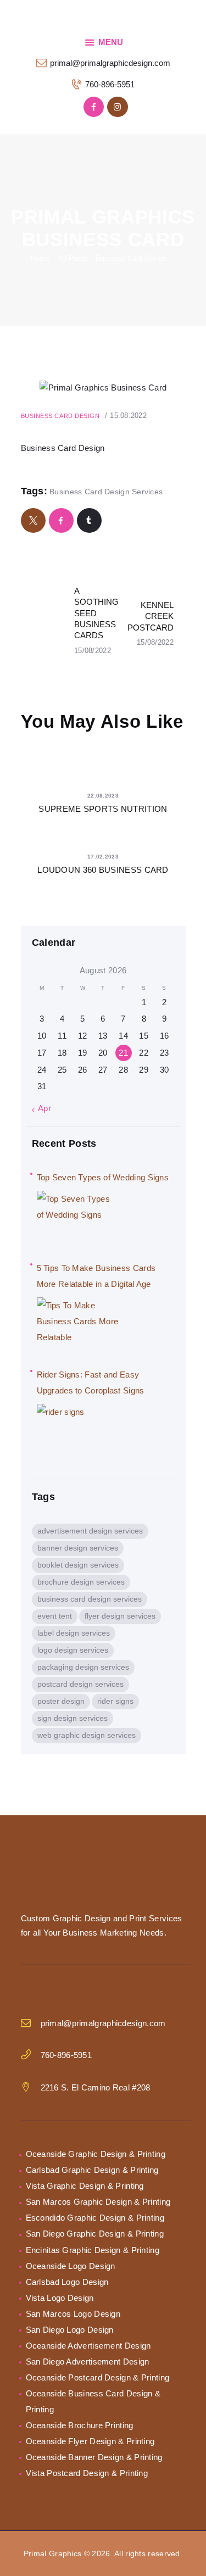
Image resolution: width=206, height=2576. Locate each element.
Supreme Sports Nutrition (103, 809)
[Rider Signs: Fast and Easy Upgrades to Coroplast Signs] (78, 1431)
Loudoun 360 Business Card (103, 870)
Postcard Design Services (80, 1684)
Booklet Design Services (78, 1565)
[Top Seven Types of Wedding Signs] (78, 1218)
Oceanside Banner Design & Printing (94, 2457)
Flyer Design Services (120, 1616)
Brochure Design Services (81, 1582)
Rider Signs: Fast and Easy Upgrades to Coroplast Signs (91, 1382)
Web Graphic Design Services (87, 1735)
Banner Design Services (78, 1548)
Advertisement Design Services (90, 1531)
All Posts (73, 258)
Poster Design (61, 1701)
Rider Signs (115, 1701)
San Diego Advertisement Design (88, 2362)
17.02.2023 (103, 857)
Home (40, 258)
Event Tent (55, 1616)
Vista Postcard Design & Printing (87, 2473)
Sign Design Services (73, 1718)
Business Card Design (131, 258)
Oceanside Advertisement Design (88, 2346)
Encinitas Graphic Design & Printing (93, 2250)
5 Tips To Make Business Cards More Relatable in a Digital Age (96, 1276)
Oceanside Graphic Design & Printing (96, 2154)
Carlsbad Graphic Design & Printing (92, 2170)
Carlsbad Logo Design (67, 2282)
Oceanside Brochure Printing (80, 2425)
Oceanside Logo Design (71, 2266)
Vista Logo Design (60, 2298)
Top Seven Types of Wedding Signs (103, 1177)
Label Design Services (74, 1633)
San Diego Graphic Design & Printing (95, 2234)
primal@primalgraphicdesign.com (103, 2023)
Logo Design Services (73, 1650)
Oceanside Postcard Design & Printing (98, 2377)
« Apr (42, 1108)
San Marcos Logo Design (73, 2314)
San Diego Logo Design (70, 2330)
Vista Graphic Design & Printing (85, 2186)
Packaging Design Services (83, 1667)
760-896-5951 (66, 2055)
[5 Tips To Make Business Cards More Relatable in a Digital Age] (78, 1325)
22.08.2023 (103, 796)
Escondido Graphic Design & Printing (95, 2218)
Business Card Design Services (106, 492)
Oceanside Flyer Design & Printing (90, 2441)
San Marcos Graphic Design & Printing (98, 2202)
